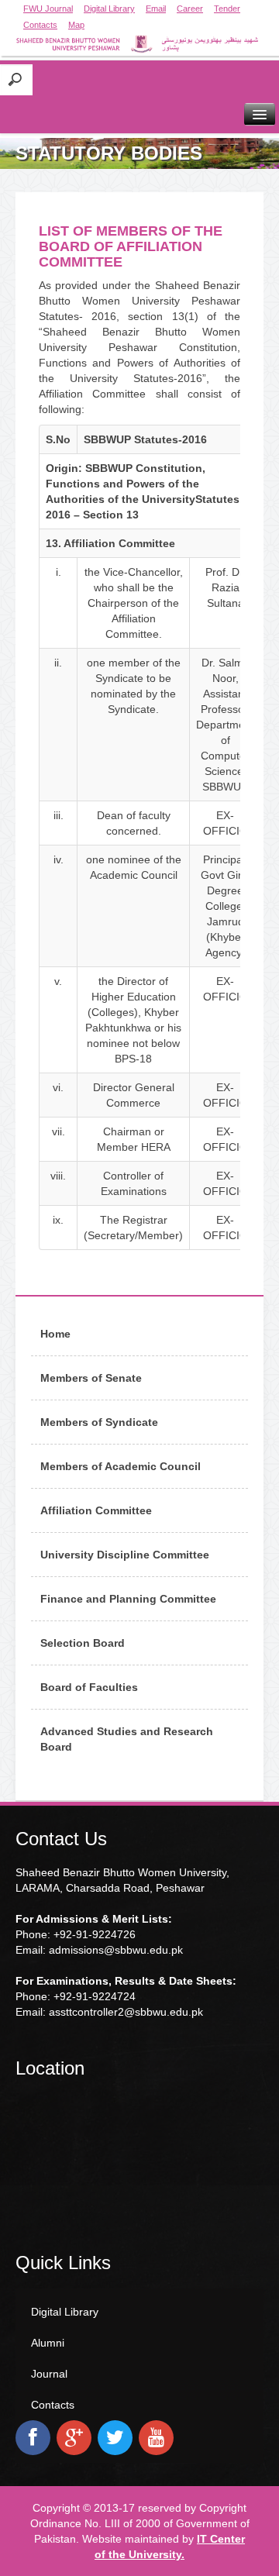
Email (156, 9)
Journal (49, 2374)
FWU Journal (48, 9)
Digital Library (109, 9)
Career (190, 9)
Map (76, 25)
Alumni (48, 2343)
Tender (227, 9)
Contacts (40, 25)
